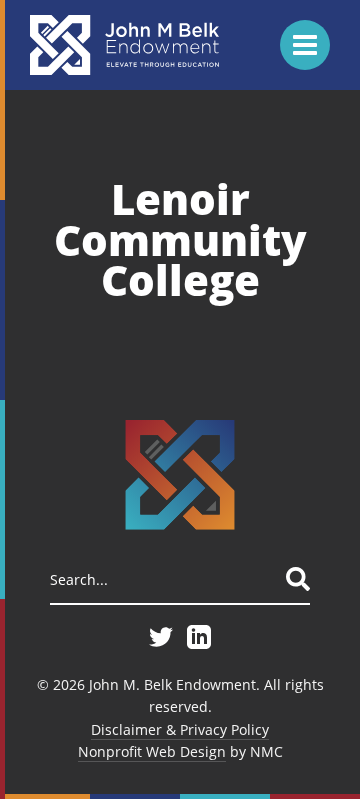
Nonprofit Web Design (152, 751)
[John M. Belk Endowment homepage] (124, 45)
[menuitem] (180, 730)
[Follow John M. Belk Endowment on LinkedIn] (199, 637)
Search (298, 579)
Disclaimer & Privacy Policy (180, 729)
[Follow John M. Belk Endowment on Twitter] (161, 637)
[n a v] (305, 45)
